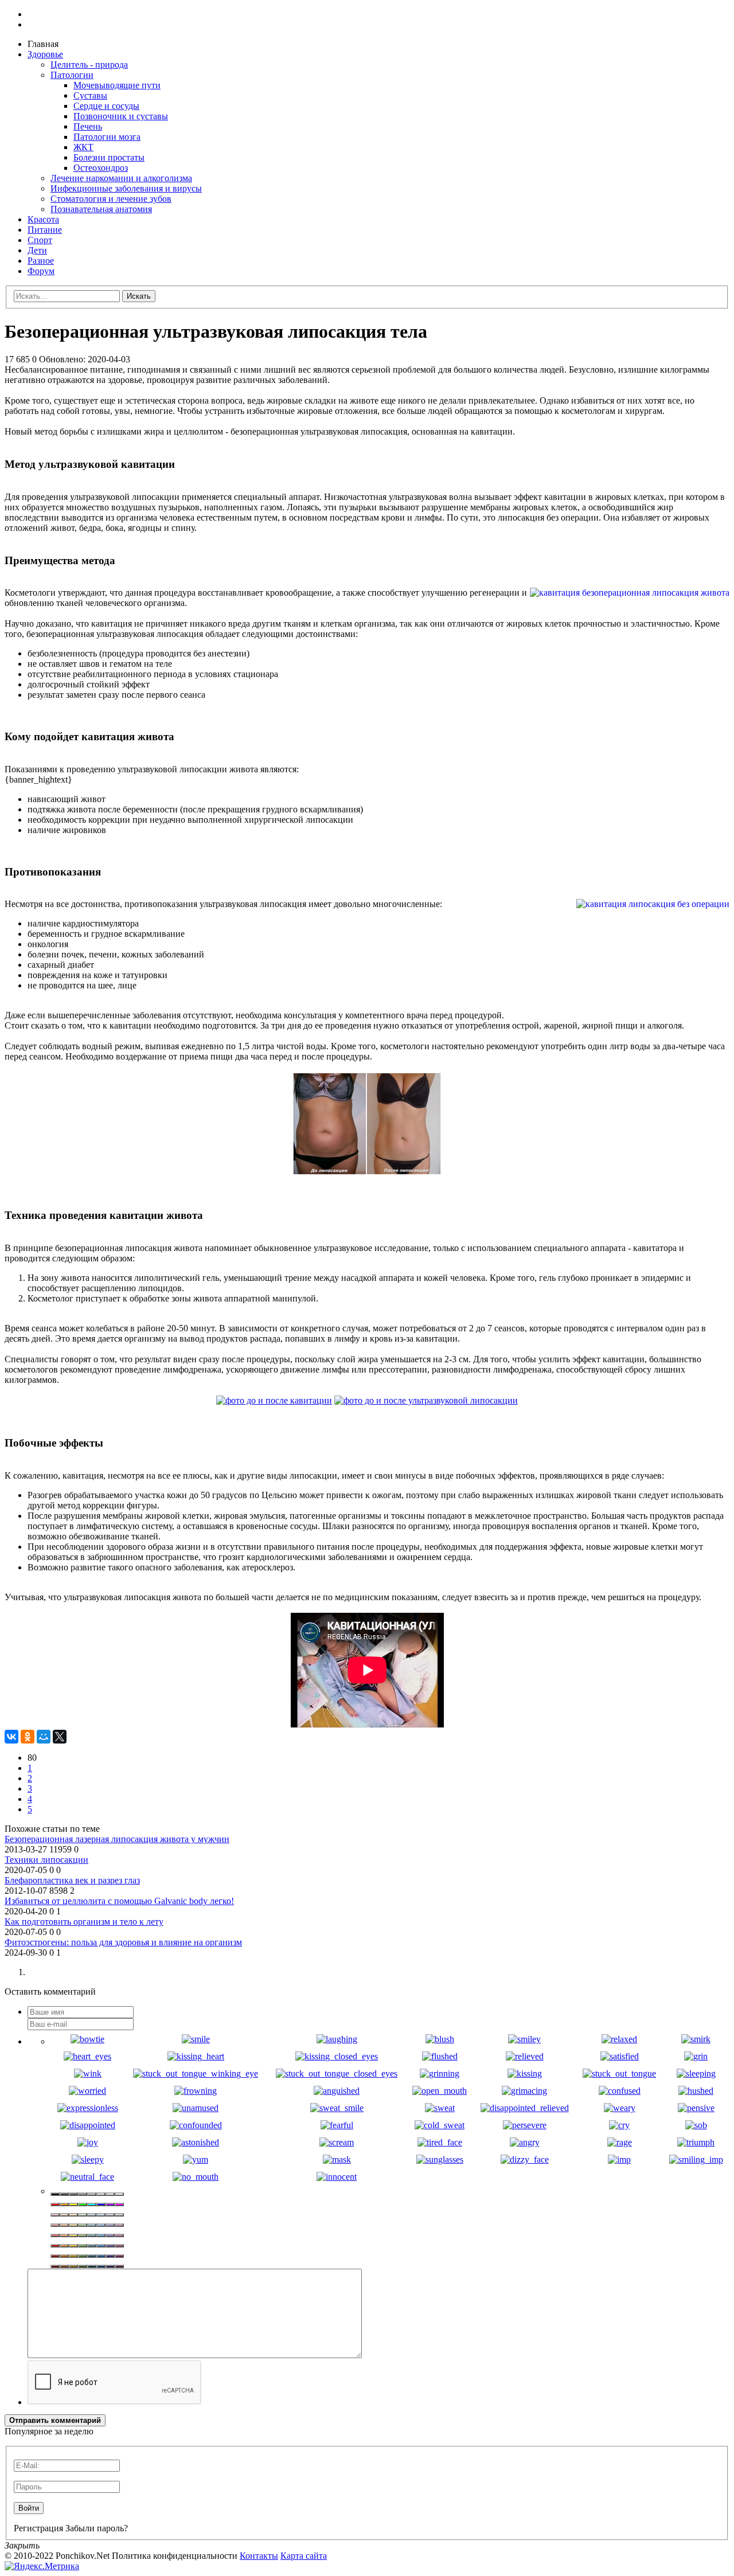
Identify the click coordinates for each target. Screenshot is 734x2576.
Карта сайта (304, 2556)
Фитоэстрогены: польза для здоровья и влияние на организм (123, 1942)
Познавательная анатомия (101, 209)
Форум (41, 271)
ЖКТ (83, 147)
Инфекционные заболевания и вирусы (126, 188)
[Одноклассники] (28, 1737)
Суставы (90, 95)
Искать (139, 296)
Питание (45, 230)
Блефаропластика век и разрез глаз (72, 1880)
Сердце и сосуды (106, 106)
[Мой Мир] (44, 1737)
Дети (37, 250)
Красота (43, 219)
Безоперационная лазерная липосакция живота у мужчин (117, 1839)
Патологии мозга (107, 137)
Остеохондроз (101, 168)
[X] (60, 1737)
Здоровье (45, 54)
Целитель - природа (89, 65)
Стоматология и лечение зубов (111, 199)
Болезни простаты (109, 157)
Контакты (259, 2556)
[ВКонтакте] (11, 1737)
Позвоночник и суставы (121, 116)
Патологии (72, 75)
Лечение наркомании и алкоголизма (121, 178)
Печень (88, 126)
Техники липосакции (46, 1860)
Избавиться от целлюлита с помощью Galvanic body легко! (119, 1901)
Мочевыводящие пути (117, 85)
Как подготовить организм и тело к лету (84, 1922)
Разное (41, 261)
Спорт (40, 240)
